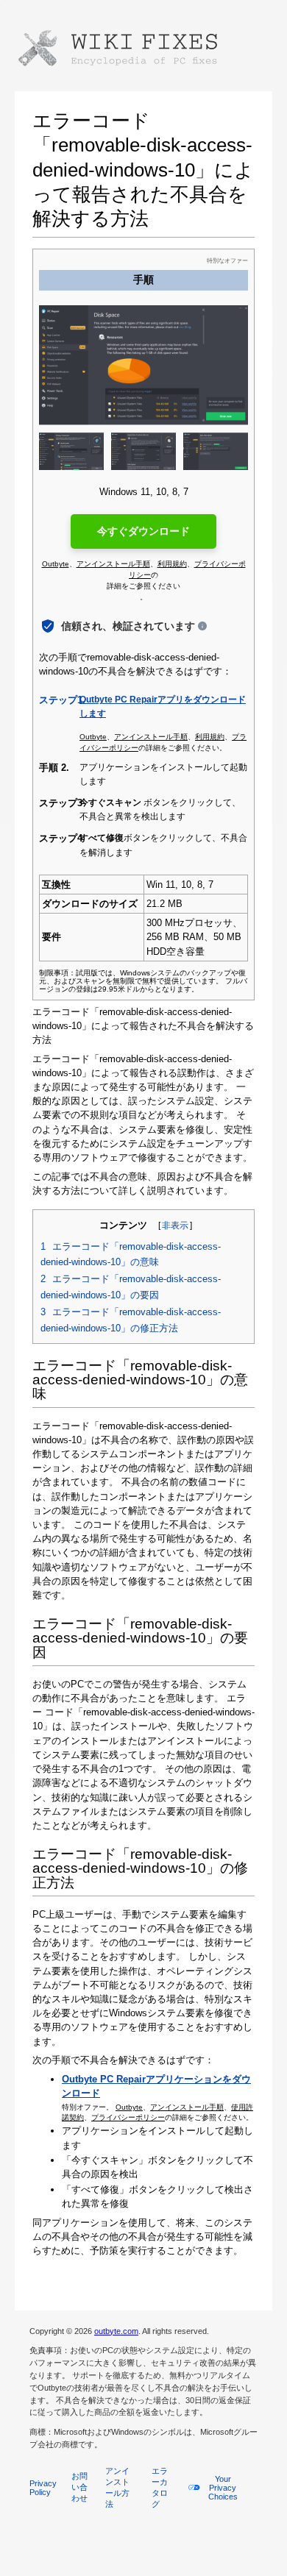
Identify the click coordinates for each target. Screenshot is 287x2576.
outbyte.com (116, 2331)
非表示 (175, 1225)
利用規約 (172, 564)
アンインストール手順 (187, 2107)
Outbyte (129, 2107)
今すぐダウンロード (143, 531)
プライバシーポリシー (128, 2117)
